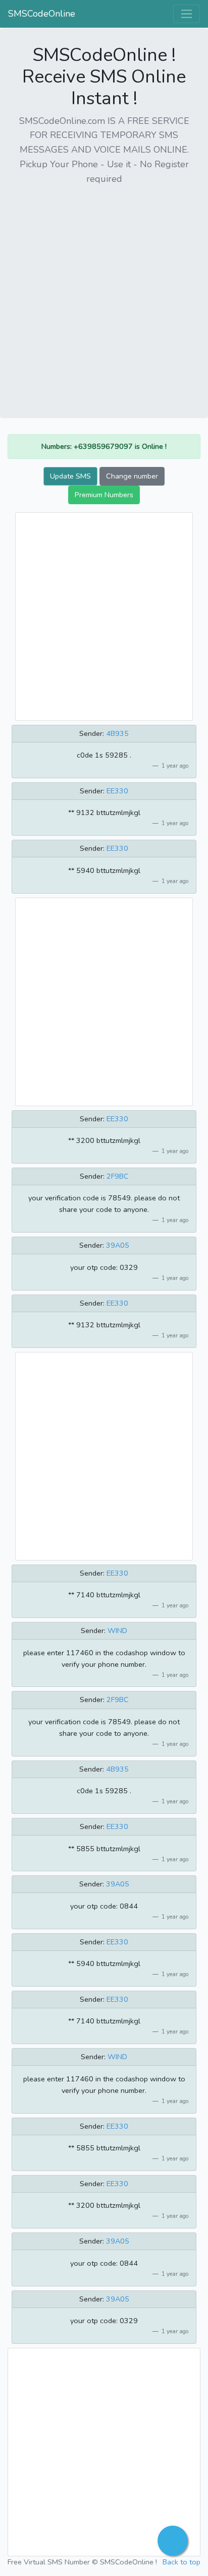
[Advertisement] (104, 298)
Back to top (181, 2562)
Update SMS (70, 476)
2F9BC (118, 1176)
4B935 (117, 733)
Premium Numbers (104, 495)
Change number (132, 476)
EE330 (117, 791)
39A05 (118, 1245)
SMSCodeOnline (42, 14)
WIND (117, 1631)
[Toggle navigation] (187, 14)
